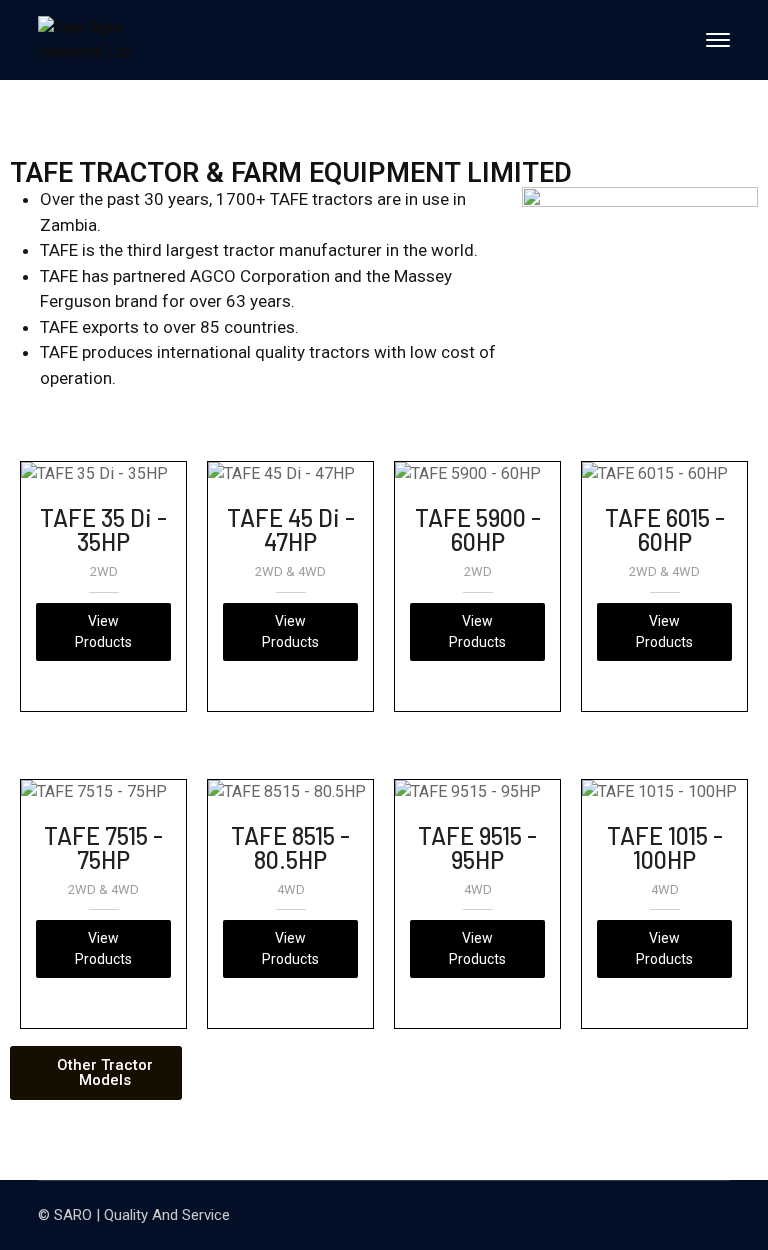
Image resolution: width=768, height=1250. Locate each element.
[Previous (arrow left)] (35, 625)
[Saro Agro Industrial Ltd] (108, 40)
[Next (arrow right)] (733, 625)
